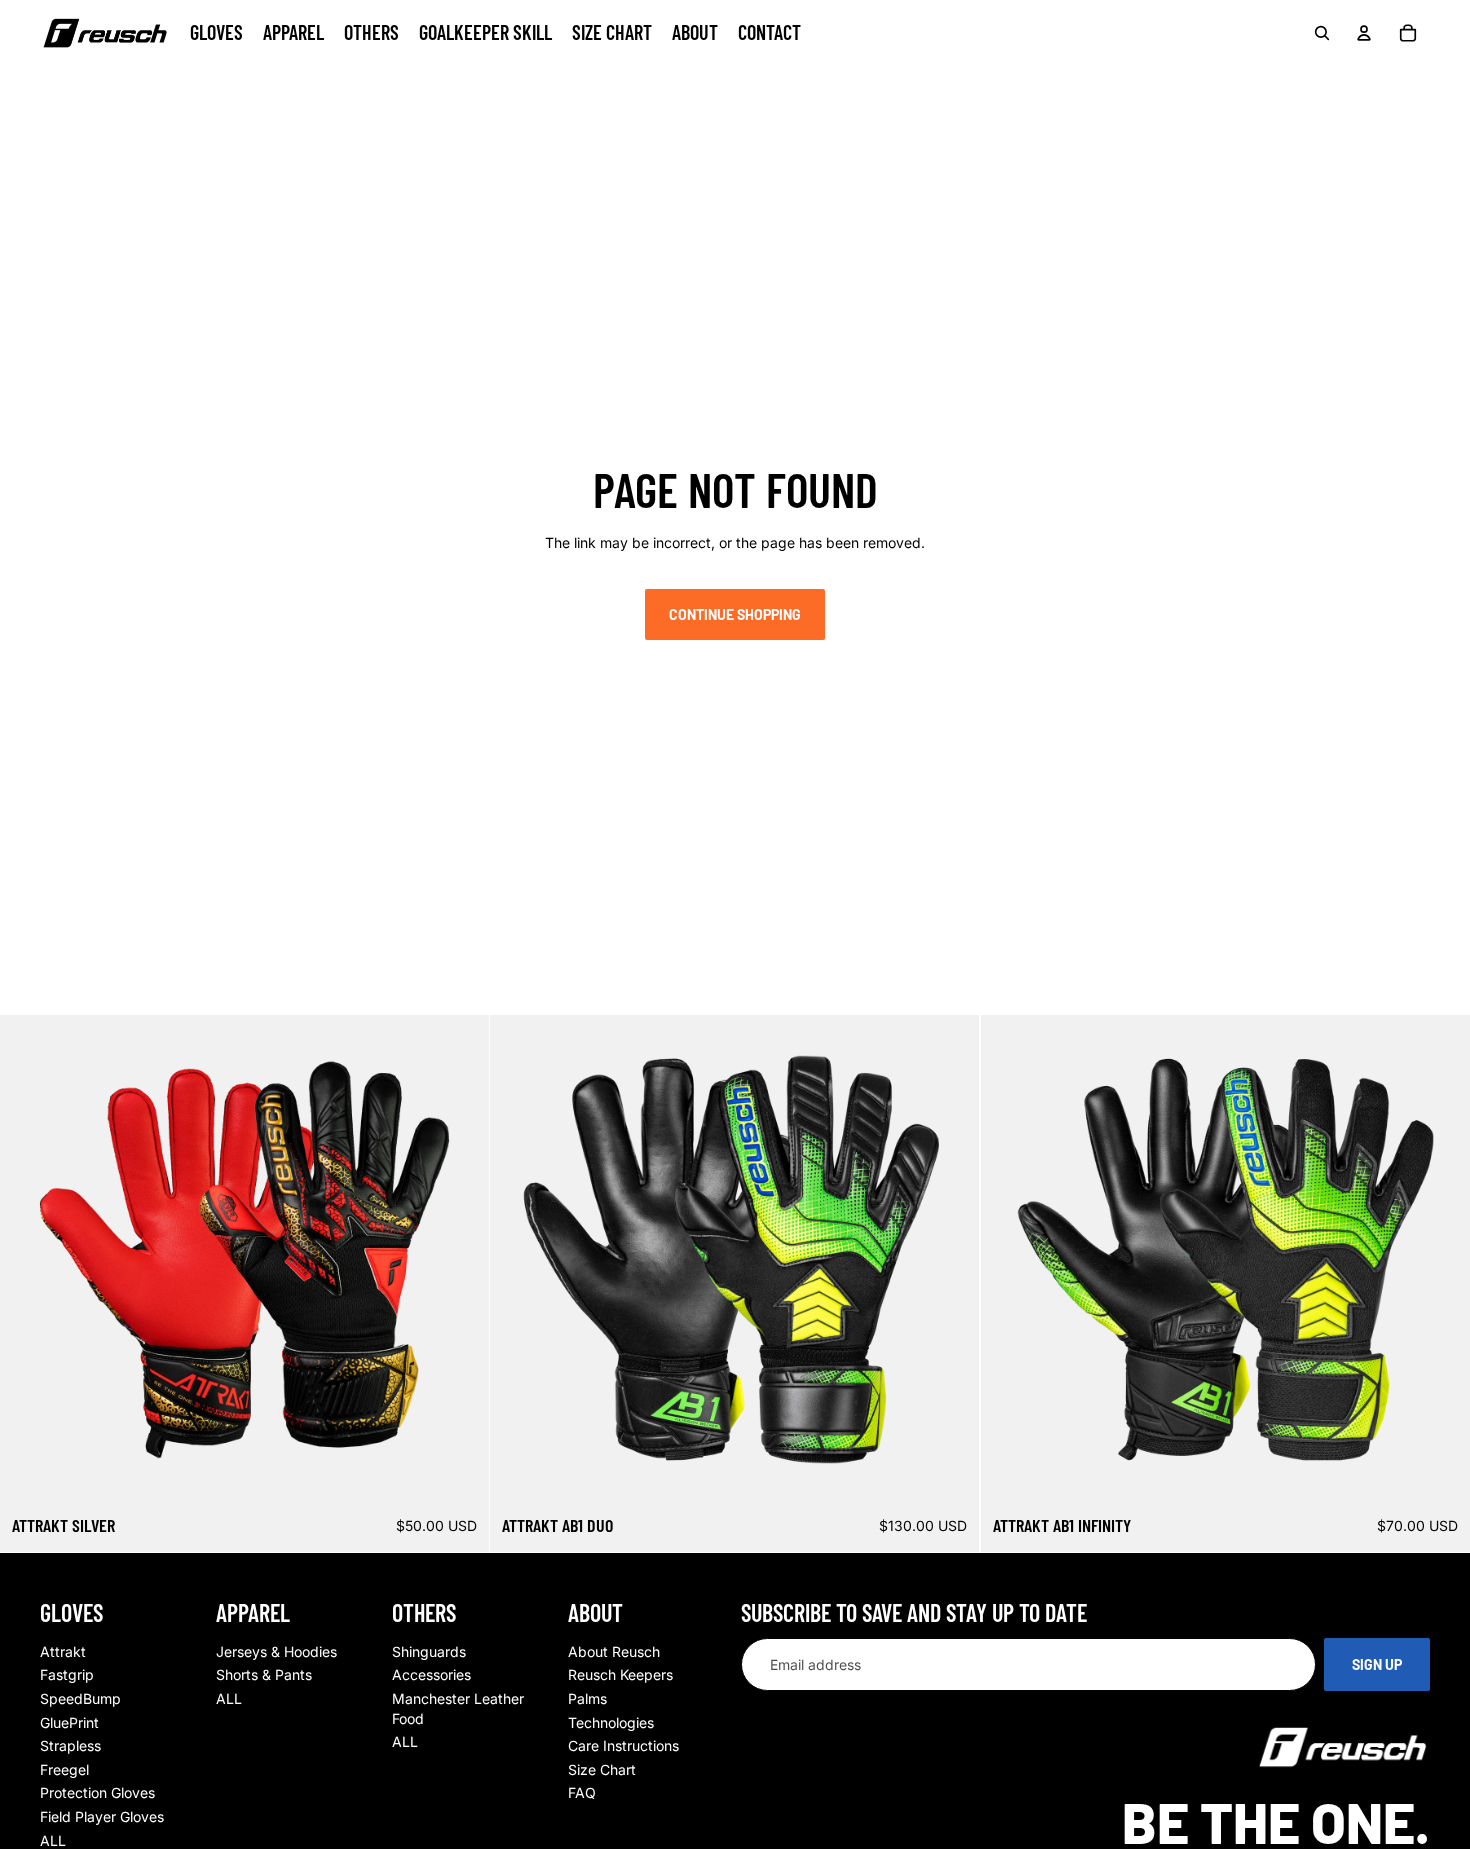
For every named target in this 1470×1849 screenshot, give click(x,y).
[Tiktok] (158, 78)
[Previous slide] (30, 1260)
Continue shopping (735, 614)
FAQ (582, 1792)
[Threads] (228, 78)
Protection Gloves (97, 1792)
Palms (587, 1698)
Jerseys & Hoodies (276, 1651)
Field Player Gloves (102, 1816)
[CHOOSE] (459, 1473)
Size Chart (602, 1769)
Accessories (431, 1674)
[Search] (1322, 33)
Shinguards (429, 1651)
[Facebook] (52, 78)
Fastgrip (67, 1674)
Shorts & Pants (264, 1674)
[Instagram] (87, 78)
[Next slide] (459, 1260)
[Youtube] (122, 78)
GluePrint (69, 1722)
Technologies (611, 1722)
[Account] (1364, 33)
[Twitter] (193, 78)
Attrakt (63, 1651)
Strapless (70, 1745)
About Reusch (614, 1651)
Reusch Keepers (620, 1674)
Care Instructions (623, 1745)
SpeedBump (80, 1698)
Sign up (1377, 1664)
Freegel (64, 1769)
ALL (53, 1840)
